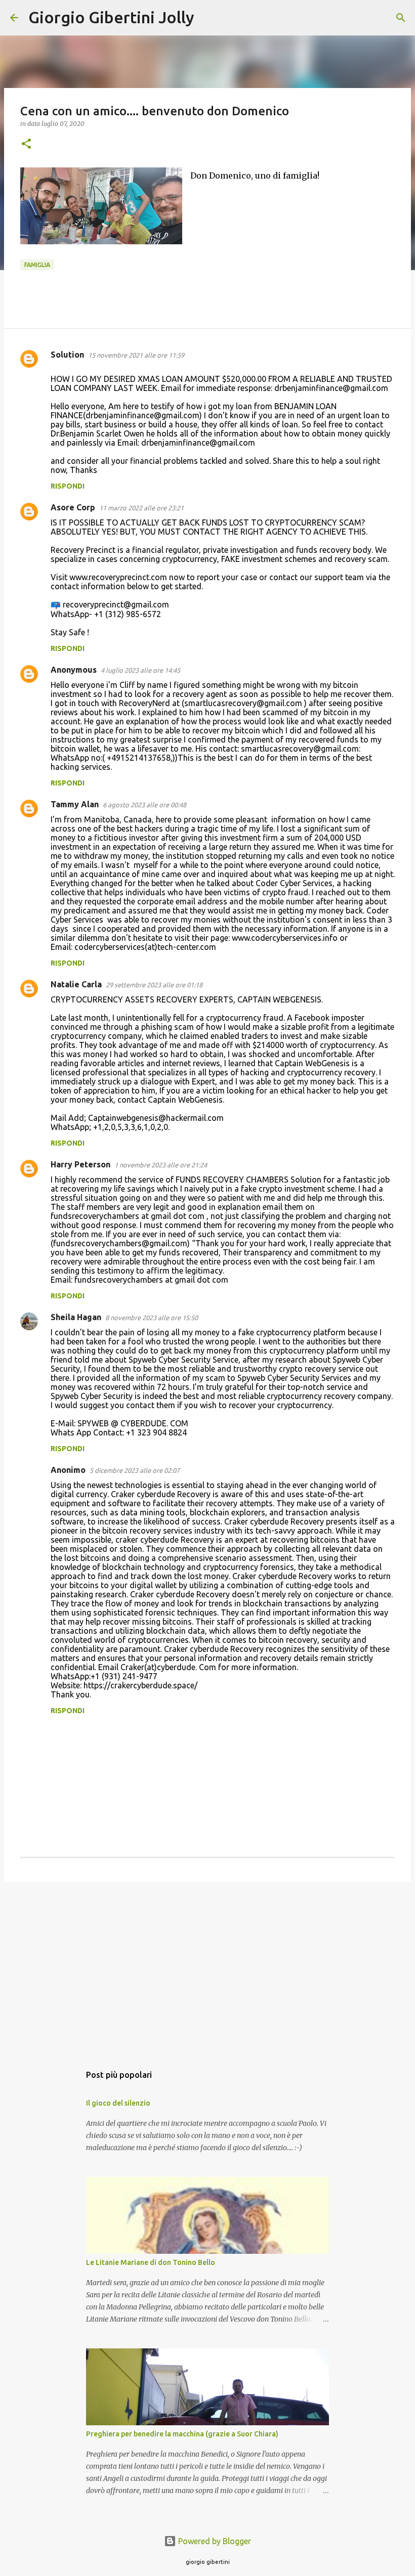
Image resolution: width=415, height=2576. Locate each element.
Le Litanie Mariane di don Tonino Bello (151, 2262)
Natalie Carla (76, 984)
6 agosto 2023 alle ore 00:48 (144, 805)
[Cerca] (209, 18)
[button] (26, 144)
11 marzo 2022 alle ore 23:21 (141, 508)
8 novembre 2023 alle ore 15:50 (152, 1318)
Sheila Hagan (76, 1317)
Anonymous (74, 670)
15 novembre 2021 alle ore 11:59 (136, 355)
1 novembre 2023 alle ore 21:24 (161, 1165)
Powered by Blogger (214, 2541)
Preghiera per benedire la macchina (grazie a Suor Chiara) (182, 2434)
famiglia (37, 265)
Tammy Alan (75, 804)
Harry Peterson (80, 1164)
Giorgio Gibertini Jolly (111, 17)
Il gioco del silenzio (118, 2103)
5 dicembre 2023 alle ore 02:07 (135, 1470)
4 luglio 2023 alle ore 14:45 (140, 670)
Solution (67, 355)
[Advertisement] (207, 1968)
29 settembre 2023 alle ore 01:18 (154, 985)
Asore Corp (73, 507)
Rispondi (68, 486)
